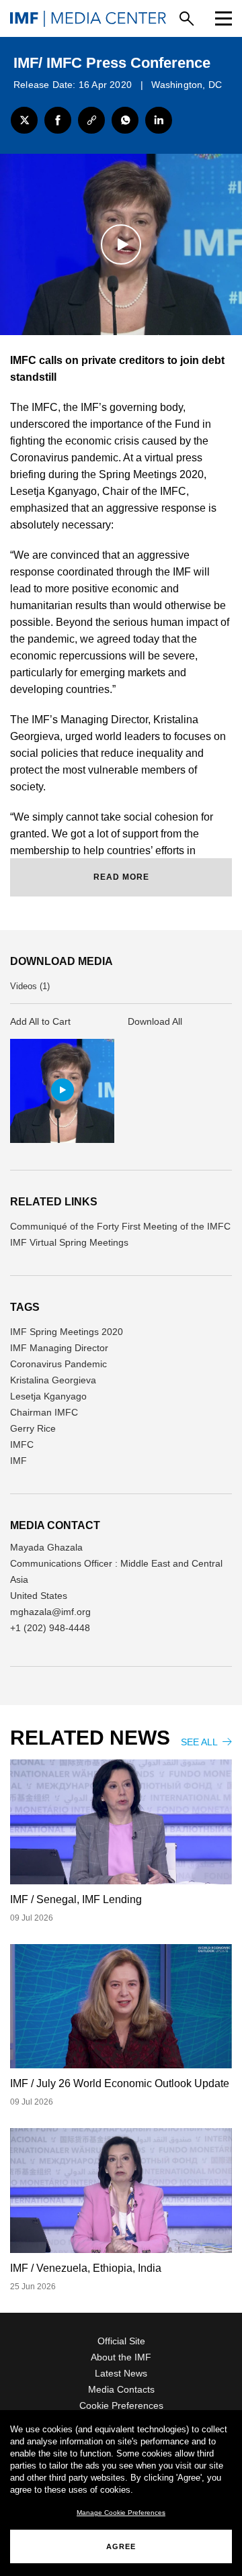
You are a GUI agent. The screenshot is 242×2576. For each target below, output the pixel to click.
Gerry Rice (33, 1428)
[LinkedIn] (159, 120)
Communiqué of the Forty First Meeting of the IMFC (120, 1226)
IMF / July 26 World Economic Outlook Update (120, 2083)
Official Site (121, 2341)
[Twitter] (24, 120)
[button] (63, 1090)
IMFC (22, 1444)
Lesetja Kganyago (48, 1396)
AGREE (121, 2546)
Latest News (121, 2373)
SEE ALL (200, 1742)
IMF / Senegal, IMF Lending (76, 1899)
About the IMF (121, 2357)
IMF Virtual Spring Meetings (69, 1242)
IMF (18, 1461)
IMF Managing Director (59, 1348)
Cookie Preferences (121, 2405)
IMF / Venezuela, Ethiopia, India (86, 2268)
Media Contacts (121, 2389)
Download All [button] (155, 1021)
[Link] (91, 120)
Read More (121, 877)
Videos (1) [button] (30, 986)
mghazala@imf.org (50, 1612)
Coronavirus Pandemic (58, 1364)
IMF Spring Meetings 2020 (67, 1332)
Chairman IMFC (44, 1412)
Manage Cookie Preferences (121, 2513)
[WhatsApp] (125, 120)
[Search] (187, 18)
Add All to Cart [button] (40, 1021)
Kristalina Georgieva (53, 1380)
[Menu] (224, 18)
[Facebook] (58, 120)
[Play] (121, 244)
